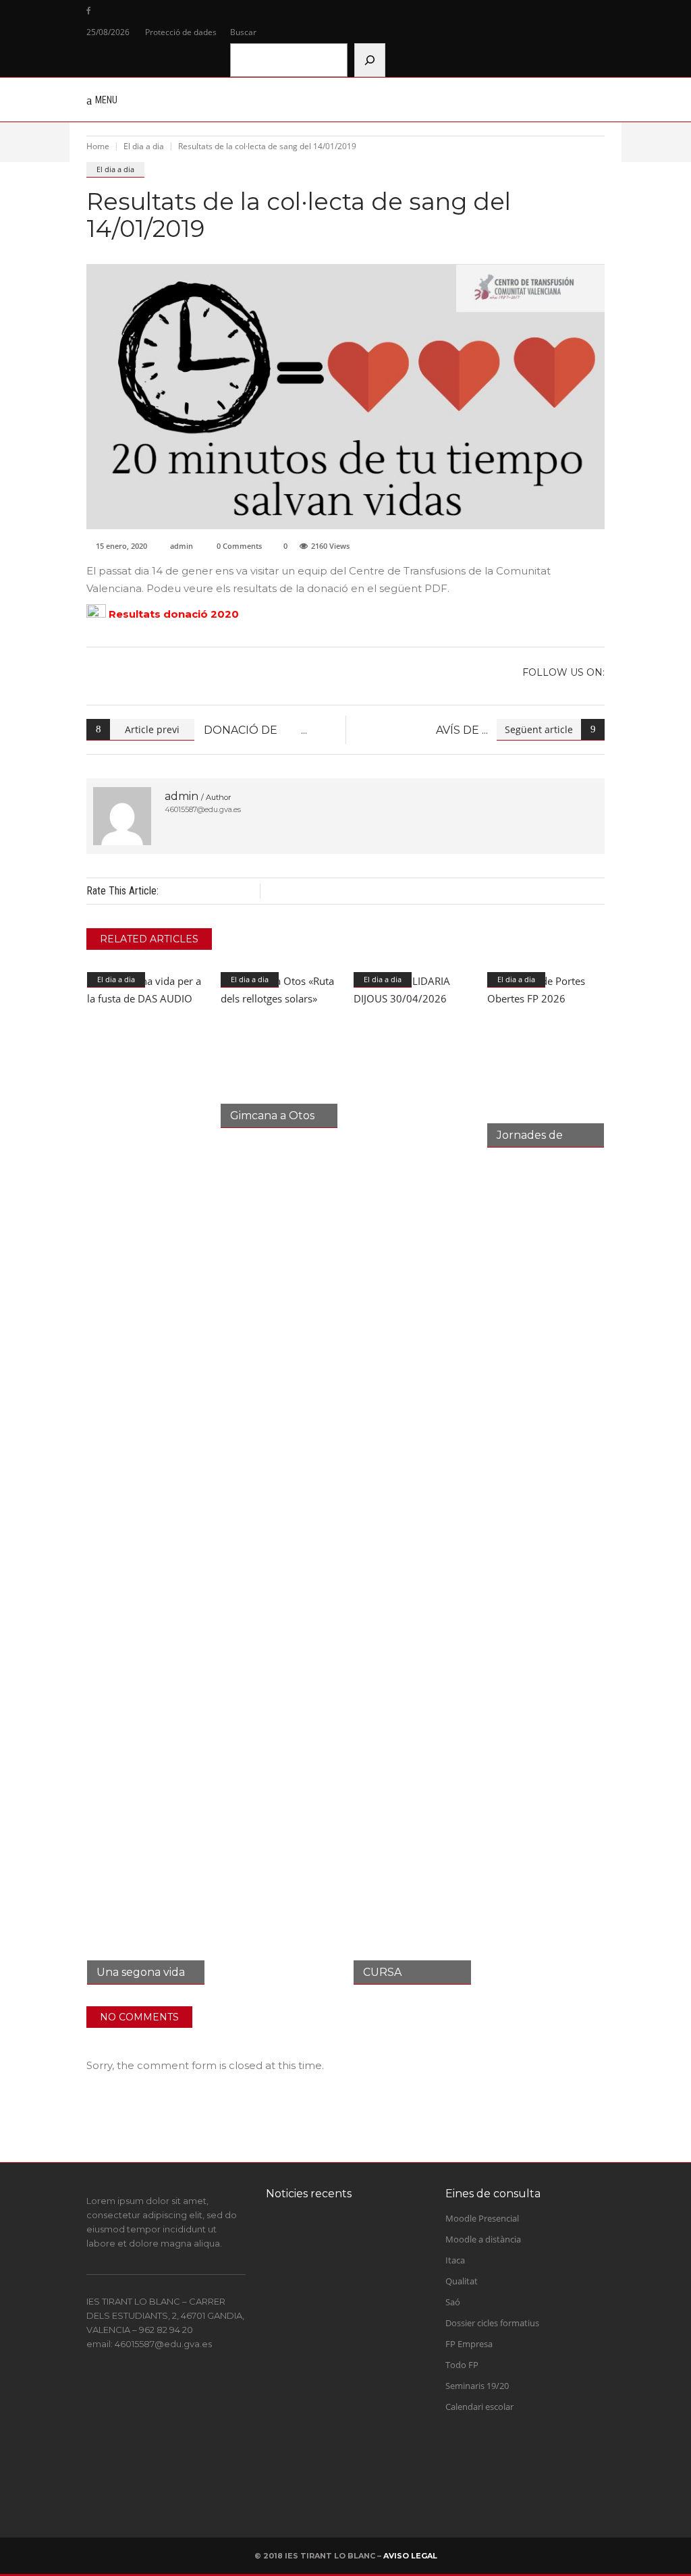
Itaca (455, 2260)
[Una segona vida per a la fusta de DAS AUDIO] (146, 1478)
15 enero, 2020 (121, 546)
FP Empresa (469, 2344)
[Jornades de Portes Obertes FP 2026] (546, 1060)
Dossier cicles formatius (492, 2323)
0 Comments (239, 546)
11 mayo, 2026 (354, 2361)
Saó (453, 2302)
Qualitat (462, 2281)
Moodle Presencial (482, 2218)
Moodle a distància (483, 2239)
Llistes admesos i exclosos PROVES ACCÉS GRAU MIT (368, 2401)
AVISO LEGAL (410, 2556)
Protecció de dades (181, 32)
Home (98, 146)
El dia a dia (144, 146)
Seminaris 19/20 (477, 2386)
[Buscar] (370, 60)
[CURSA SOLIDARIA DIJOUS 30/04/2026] (412, 1478)
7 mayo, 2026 (352, 2429)
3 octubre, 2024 (356, 2294)
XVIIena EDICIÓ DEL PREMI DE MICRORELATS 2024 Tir (363, 2259)
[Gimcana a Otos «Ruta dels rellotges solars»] (279, 1050)
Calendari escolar (479, 2407)
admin (182, 546)
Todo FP (462, 2365)
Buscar (243, 32)
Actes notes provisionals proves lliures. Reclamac (371, 2333)
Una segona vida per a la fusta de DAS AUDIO (365, 2468)
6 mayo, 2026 (352, 2496)
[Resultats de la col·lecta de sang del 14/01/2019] (122, 816)
